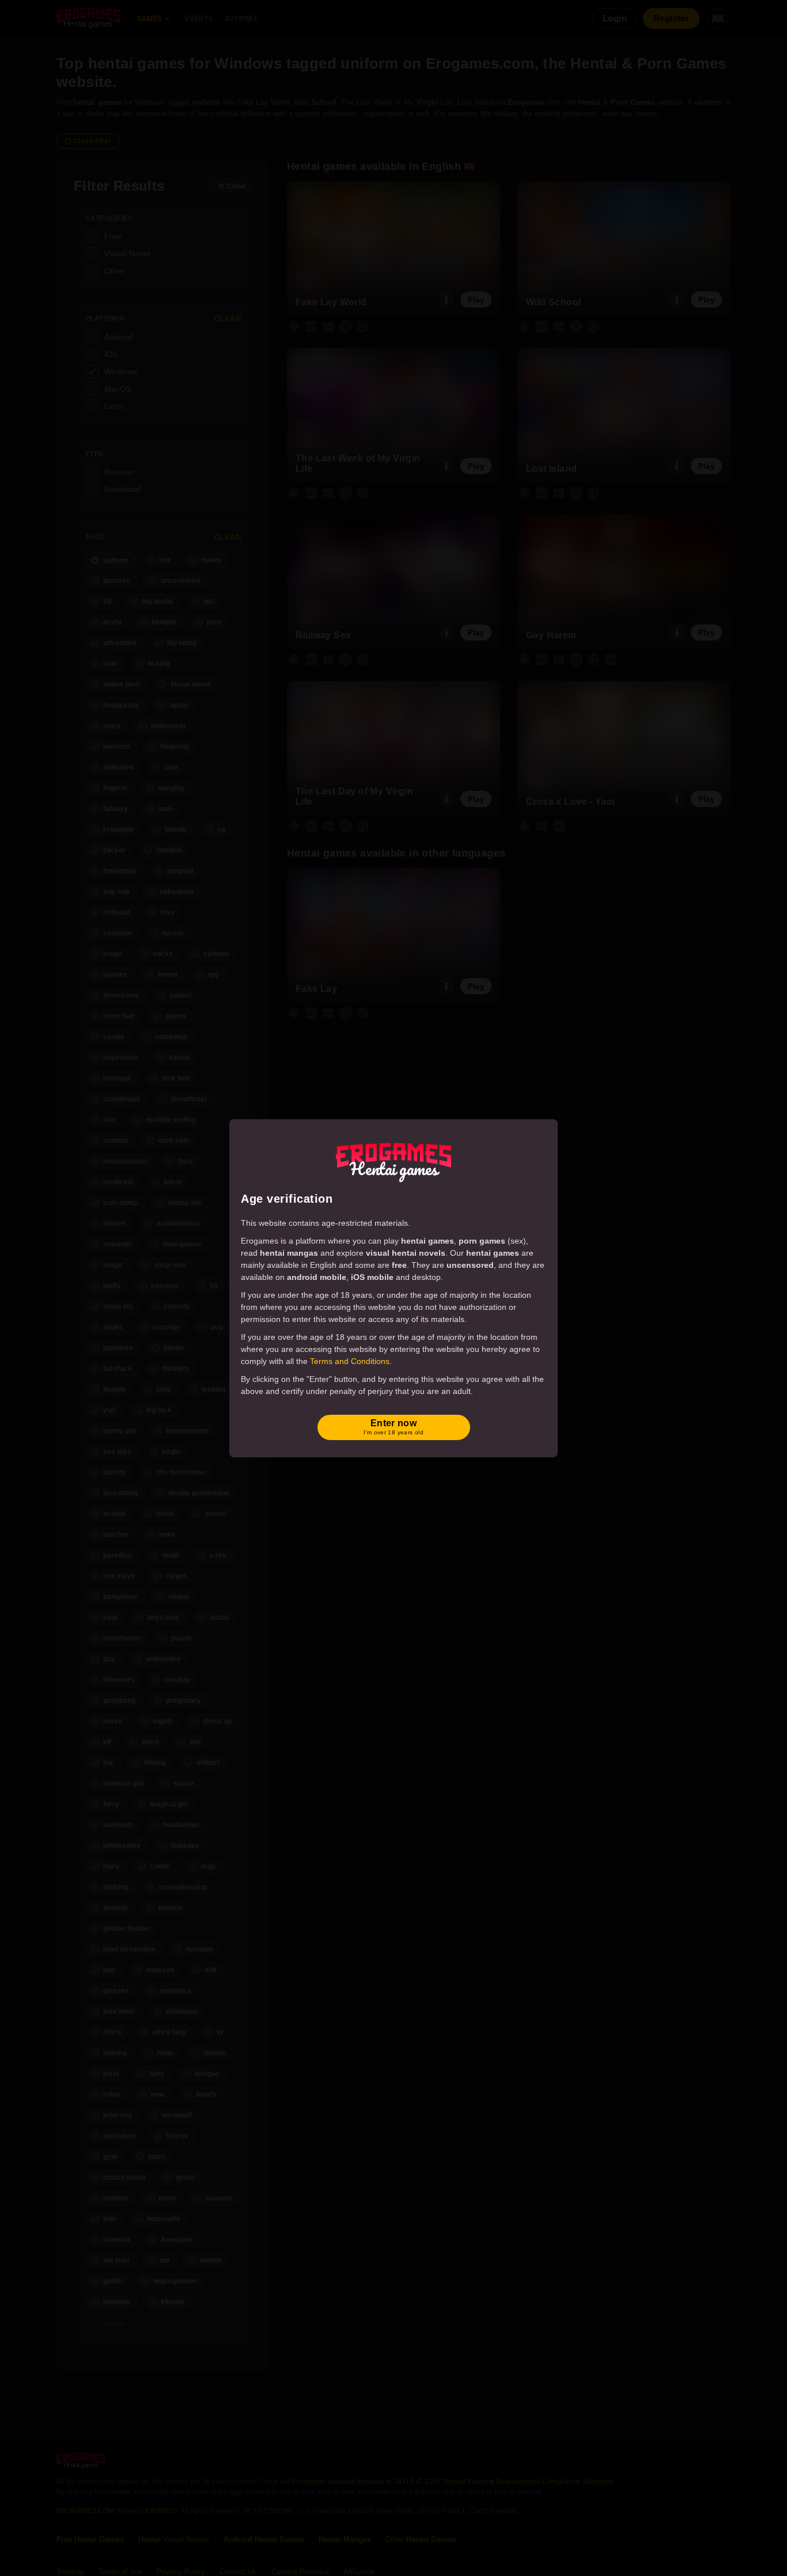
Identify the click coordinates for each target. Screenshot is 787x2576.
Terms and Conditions (350, 1361)
